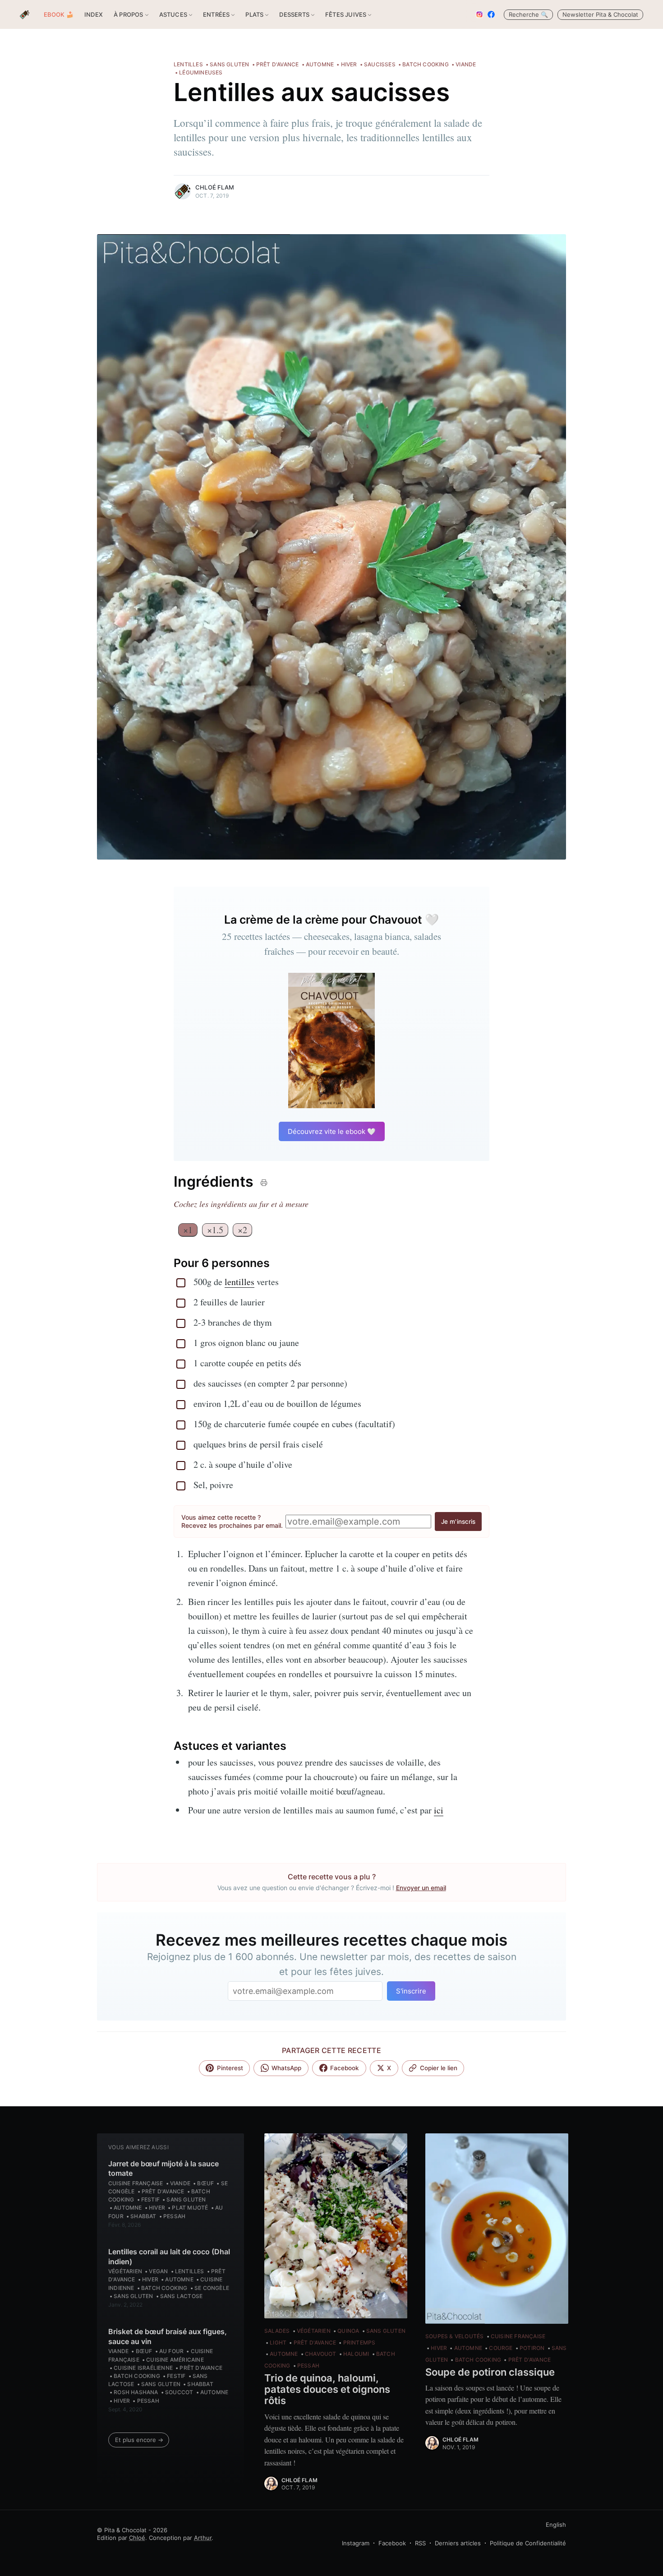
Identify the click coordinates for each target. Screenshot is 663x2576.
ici (439, 1810)
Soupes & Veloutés (454, 2336)
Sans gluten (229, 64)
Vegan (158, 2271)
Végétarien (125, 2271)
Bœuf (205, 2183)
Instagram (356, 2543)
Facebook (392, 2543)
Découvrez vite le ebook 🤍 (332, 1131)
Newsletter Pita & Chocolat (600, 14)
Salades (277, 2331)
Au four (171, 2351)
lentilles (239, 1282)
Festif (150, 2199)
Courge (501, 2348)
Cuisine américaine (175, 2360)
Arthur (203, 2538)
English (556, 2525)
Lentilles (188, 64)
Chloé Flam (215, 187)
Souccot (179, 2392)
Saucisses (380, 64)
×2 (242, 1230)
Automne (320, 64)
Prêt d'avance (278, 64)
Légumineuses (201, 72)
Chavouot (321, 2354)
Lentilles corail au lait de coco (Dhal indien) (169, 2257)
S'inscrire (411, 1991)
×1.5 (215, 1230)
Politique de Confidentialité (528, 2543)
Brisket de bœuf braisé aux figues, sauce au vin (168, 2336)
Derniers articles (458, 2543)
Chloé (137, 2538)
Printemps (359, 2342)
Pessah (174, 2216)
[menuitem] (59, 15)
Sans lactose (181, 2296)
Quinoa (348, 2331)
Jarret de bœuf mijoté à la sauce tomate (163, 2169)
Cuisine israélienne (143, 2368)
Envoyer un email (421, 1888)
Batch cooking (426, 64)
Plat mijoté (190, 2208)
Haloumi (356, 2354)
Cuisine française (136, 2183)
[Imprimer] (263, 1183)
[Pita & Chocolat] (25, 15)
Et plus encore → (139, 2440)
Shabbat (143, 2216)
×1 (188, 1230)
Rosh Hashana (136, 2392)
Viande (466, 64)
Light (278, 2342)
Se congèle (212, 2288)
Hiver (349, 64)
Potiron (532, 2348)
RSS (420, 2543)
